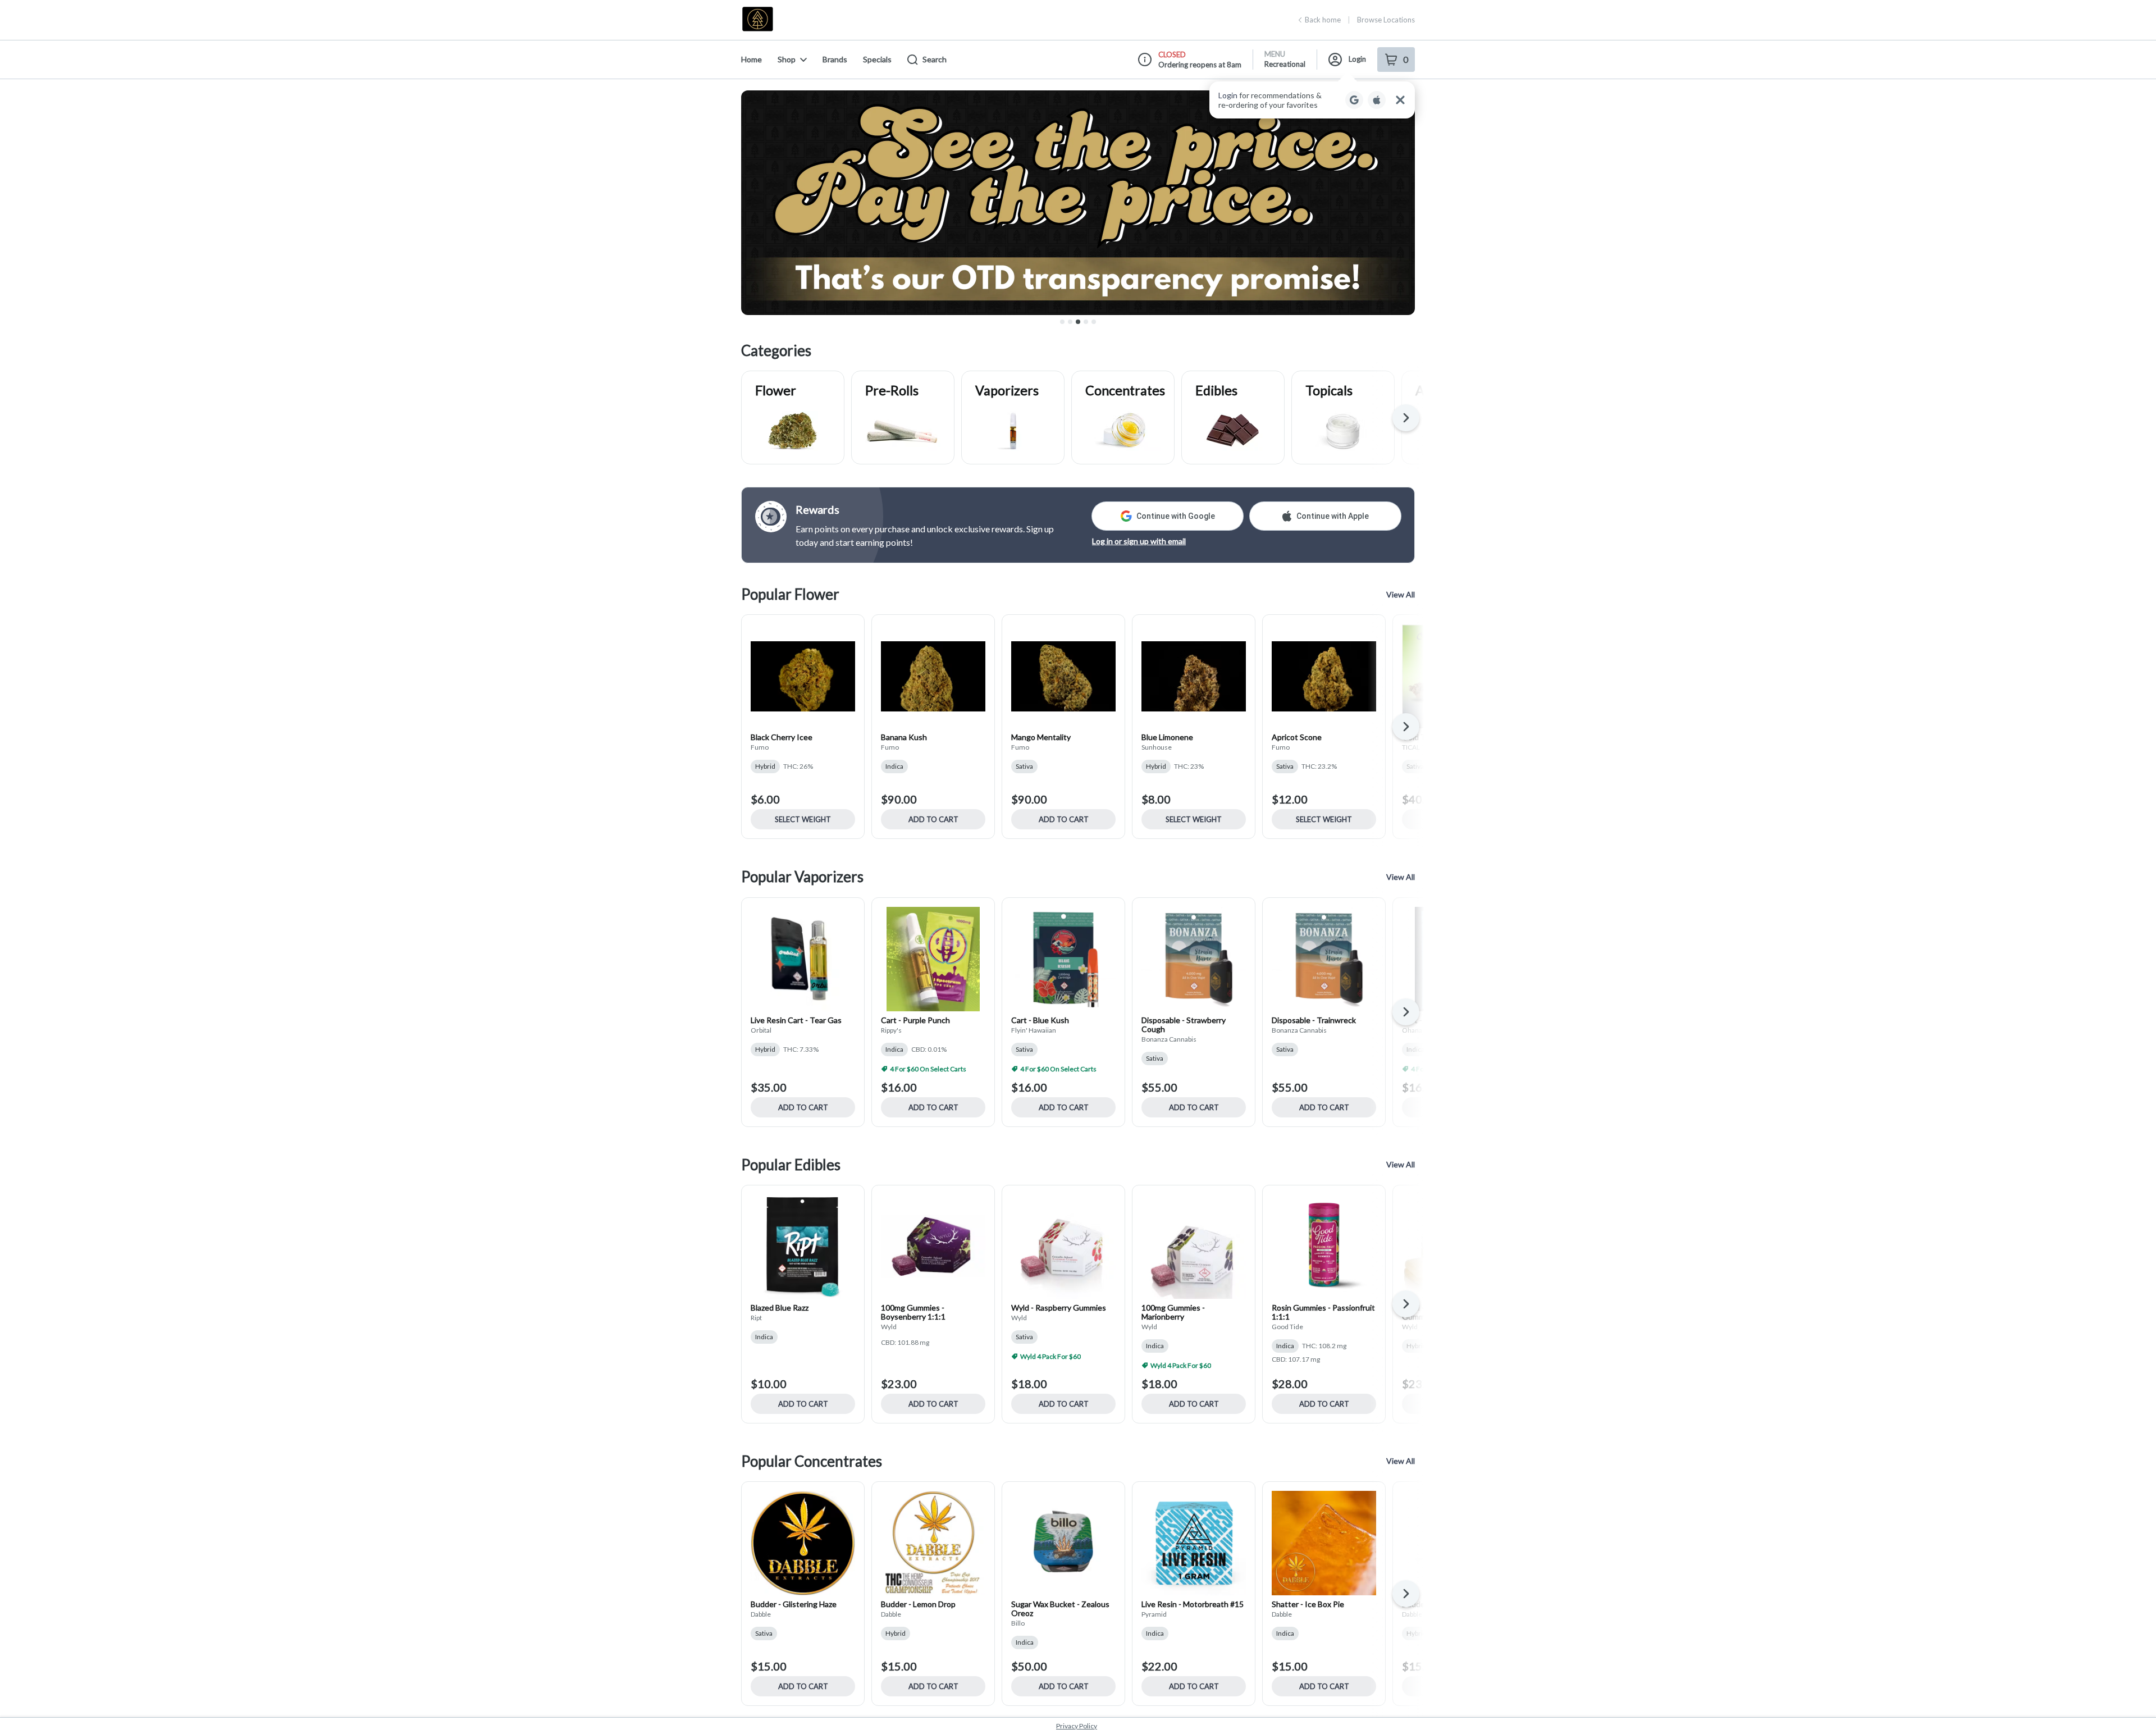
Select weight (803, 819)
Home (752, 59)
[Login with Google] (1354, 100)
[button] (1312, 100)
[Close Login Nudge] (1400, 100)
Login (1357, 59)
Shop (787, 59)
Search (935, 59)
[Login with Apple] (1377, 100)
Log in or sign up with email (1139, 541)
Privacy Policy (1077, 1726)
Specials (877, 59)
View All (1401, 594)
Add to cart (933, 819)
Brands (835, 59)
